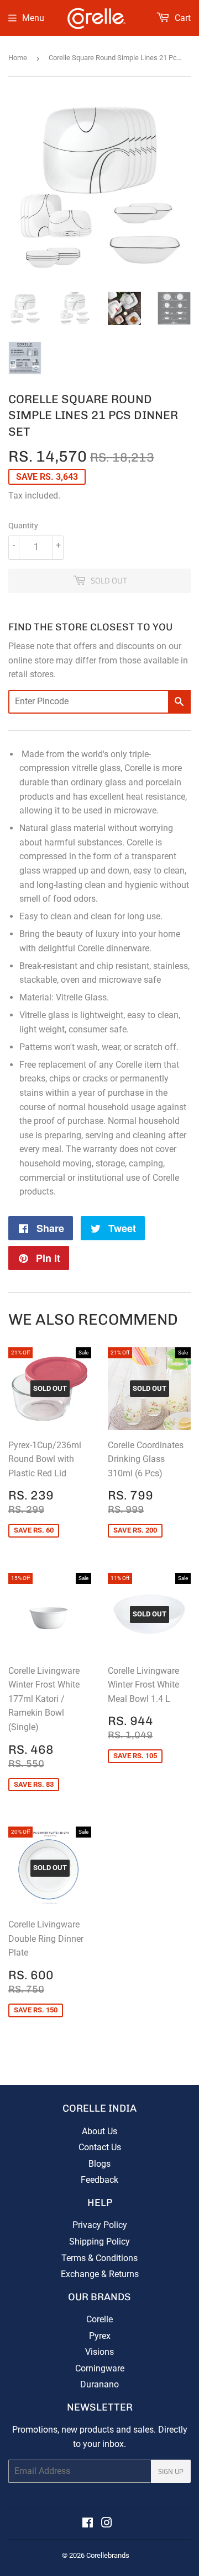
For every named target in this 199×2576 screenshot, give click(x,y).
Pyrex (100, 2336)
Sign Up (171, 2471)
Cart (182, 18)
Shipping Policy (99, 2242)
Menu (33, 18)
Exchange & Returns (100, 2274)
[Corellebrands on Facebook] (88, 2524)
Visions (99, 2352)
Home (18, 58)
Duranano (99, 2384)
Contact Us (100, 2147)
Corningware (100, 2368)
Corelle (99, 2319)
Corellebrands (108, 2555)
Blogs (99, 2164)
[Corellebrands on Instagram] (107, 2524)
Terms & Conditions (99, 2258)
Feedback (99, 2180)
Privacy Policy (100, 2225)
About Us (99, 2131)
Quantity (23, 526)
